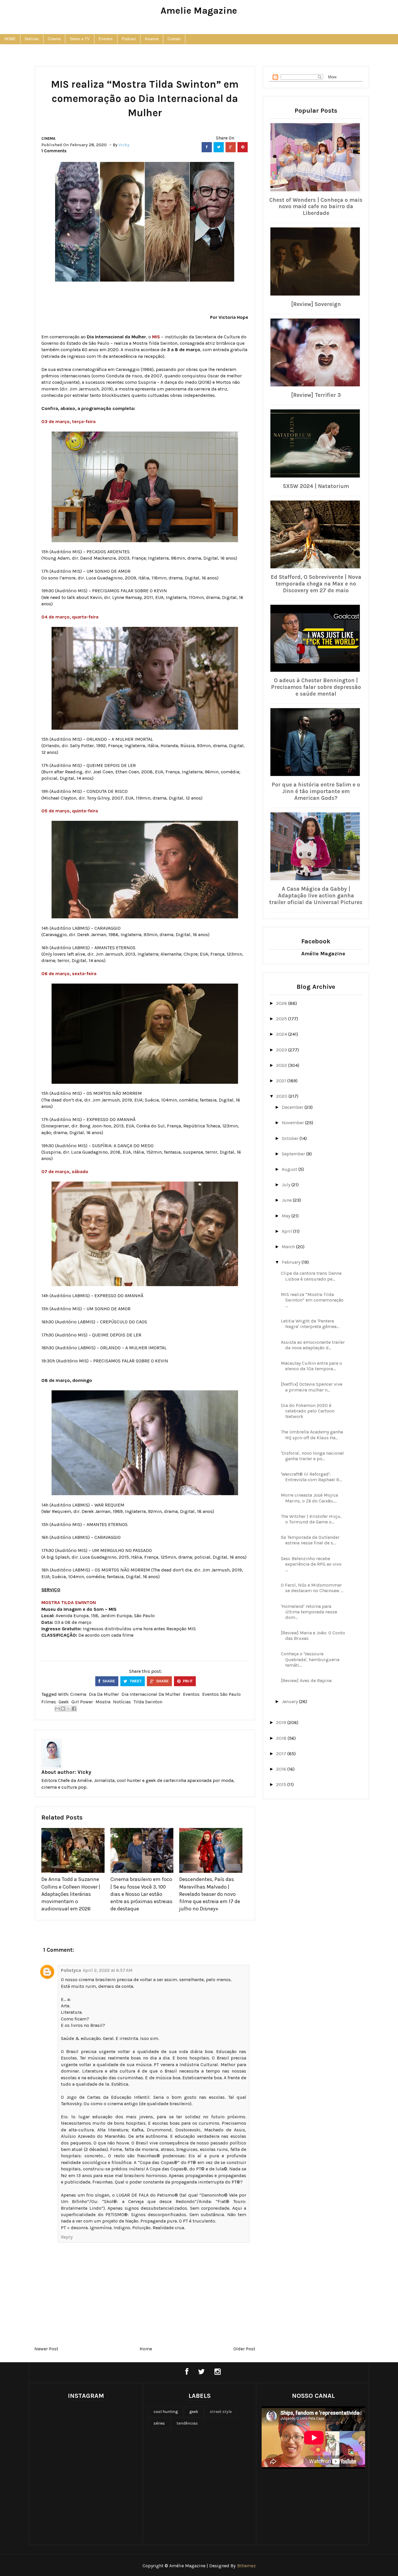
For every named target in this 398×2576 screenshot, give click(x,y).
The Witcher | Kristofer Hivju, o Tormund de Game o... (311, 1519)
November (293, 1123)
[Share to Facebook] (74, 1709)
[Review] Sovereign (316, 304)
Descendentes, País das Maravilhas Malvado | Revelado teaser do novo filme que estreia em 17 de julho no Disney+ (210, 1894)
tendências (187, 2423)
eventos (191, 1694)
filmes (49, 1702)
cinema (48, 138)
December (293, 1107)
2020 (282, 1096)
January (290, 1701)
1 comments (54, 151)
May (287, 1216)
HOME (10, 39)
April (287, 1231)
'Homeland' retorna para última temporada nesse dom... (309, 1612)
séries (159, 2423)
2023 (282, 1050)
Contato (174, 39)
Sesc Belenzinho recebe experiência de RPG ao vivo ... (311, 1564)
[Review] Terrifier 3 (316, 395)
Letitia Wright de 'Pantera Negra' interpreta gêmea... (310, 1324)
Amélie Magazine (323, 954)
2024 (282, 1034)
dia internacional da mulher (151, 1694)
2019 (282, 1722)
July (287, 1185)
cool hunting (166, 2412)
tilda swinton (148, 1702)
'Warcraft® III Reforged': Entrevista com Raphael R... (311, 1477)
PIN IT (187, 1681)
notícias (122, 1702)
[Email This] (57, 1709)
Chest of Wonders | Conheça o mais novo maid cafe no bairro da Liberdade (316, 207)
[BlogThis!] (63, 1709)
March (289, 1247)
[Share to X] (68, 1709)
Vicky (84, 1772)
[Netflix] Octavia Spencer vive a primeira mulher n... (312, 1387)
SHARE (108, 1681)
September (294, 1154)
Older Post (244, 2349)
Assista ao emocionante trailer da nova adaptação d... (313, 1345)
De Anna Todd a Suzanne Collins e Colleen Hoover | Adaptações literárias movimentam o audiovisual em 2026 (71, 1894)
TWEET (135, 1681)
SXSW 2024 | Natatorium (316, 486)
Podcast (129, 39)
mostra (103, 1702)
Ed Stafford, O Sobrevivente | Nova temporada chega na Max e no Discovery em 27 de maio (316, 584)
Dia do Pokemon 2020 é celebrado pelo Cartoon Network (308, 1411)
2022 (282, 1065)
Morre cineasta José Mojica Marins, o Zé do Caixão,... (309, 1498)
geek (64, 1702)
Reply (67, 2237)
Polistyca (71, 1970)
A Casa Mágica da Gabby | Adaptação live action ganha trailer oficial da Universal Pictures (316, 896)
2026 (282, 1003)
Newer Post (46, 2349)
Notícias (32, 39)
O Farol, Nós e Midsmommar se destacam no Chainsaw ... (312, 1588)
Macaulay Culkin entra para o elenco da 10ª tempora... (311, 1366)
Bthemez (246, 2566)
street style (221, 2412)
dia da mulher (104, 1694)
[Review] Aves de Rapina (306, 1681)
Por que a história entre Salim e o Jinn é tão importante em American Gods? (316, 791)
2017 (282, 1754)
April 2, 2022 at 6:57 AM (108, 1970)
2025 (282, 1019)
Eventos (106, 39)
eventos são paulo (221, 1694)
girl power (82, 1702)
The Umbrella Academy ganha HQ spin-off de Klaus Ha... (312, 1435)
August (290, 1169)
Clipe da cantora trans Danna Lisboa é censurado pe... (311, 1276)
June (287, 1200)
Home (146, 2349)
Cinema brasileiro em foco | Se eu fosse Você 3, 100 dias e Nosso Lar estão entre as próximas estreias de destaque (141, 1894)
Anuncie (152, 39)
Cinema (54, 39)
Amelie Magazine (199, 11)
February (292, 1262)
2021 (282, 1081)
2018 (282, 1738)
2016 (282, 1769)
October (291, 1138)
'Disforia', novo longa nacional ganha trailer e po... (312, 1456)
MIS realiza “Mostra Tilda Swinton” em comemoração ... (312, 1300)
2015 (282, 1784)
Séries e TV (80, 39)
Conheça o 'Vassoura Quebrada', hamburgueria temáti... (310, 1659)
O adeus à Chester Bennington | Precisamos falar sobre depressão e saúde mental (316, 687)
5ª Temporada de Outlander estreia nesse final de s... (310, 1540)
